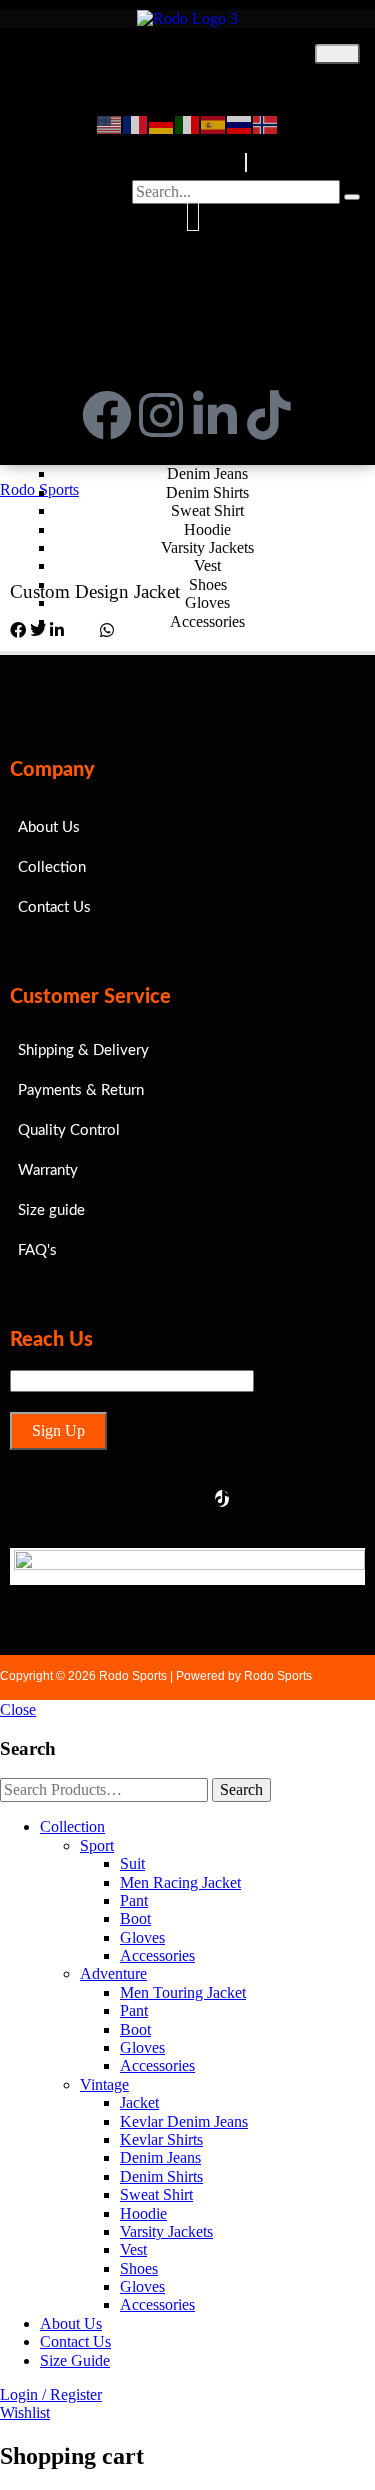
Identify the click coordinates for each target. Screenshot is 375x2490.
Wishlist (25, 2412)
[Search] (352, 197)
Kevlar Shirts (161, 2139)
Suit (132, 1863)
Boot (135, 1918)
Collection (185, 52)
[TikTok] (222, 1498)
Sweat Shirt (156, 2194)
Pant (134, 1900)
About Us (71, 2323)
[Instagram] (161, 415)
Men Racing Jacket (180, 1882)
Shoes (139, 2268)
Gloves (142, 1937)
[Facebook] (107, 415)
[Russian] (240, 122)
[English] (110, 122)
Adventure (113, 1973)
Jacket (139, 2102)
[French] (136, 122)
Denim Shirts (161, 2176)
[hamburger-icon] (337, 54)
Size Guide (75, 2360)
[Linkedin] (215, 415)
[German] (162, 122)
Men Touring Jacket (183, 1992)
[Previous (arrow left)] (35, 1245)
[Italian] (188, 122)
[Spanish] (214, 122)
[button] (246, 162)
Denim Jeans (160, 2157)
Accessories (157, 1955)
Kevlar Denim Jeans (184, 2121)
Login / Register (51, 2394)
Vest (133, 2249)
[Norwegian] (266, 122)
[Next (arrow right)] (340, 1245)
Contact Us (75, 2341)
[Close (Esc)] (309, 22)
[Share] (265, 22)
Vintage (104, 2084)
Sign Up (58, 1430)
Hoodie (143, 2213)
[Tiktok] (269, 415)
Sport (208, 86)
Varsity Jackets (166, 2231)
